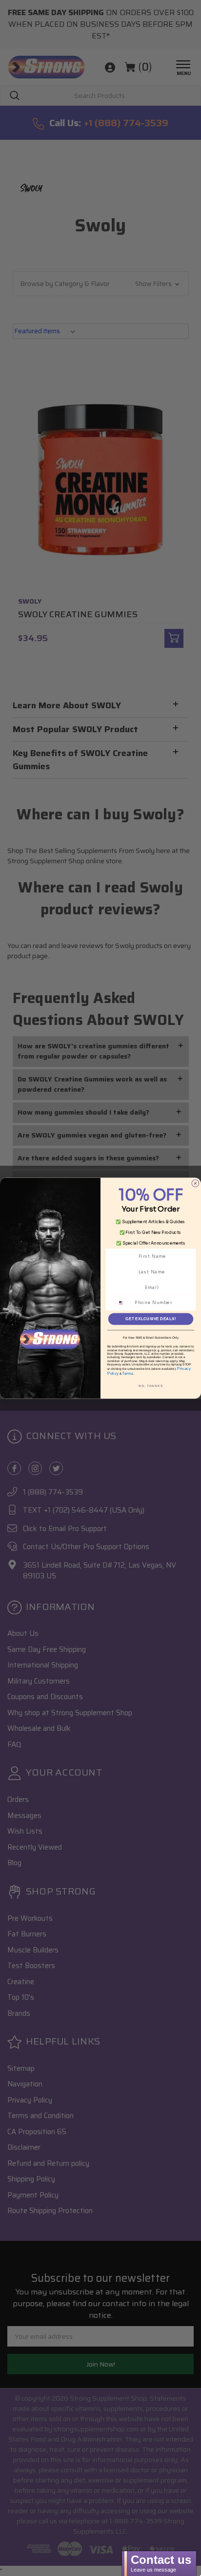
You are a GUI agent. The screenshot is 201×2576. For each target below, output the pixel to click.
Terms (128, 1373)
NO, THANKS (151, 1386)
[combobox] (124, 1303)
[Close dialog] (195, 1183)
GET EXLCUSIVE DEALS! (151, 1318)
